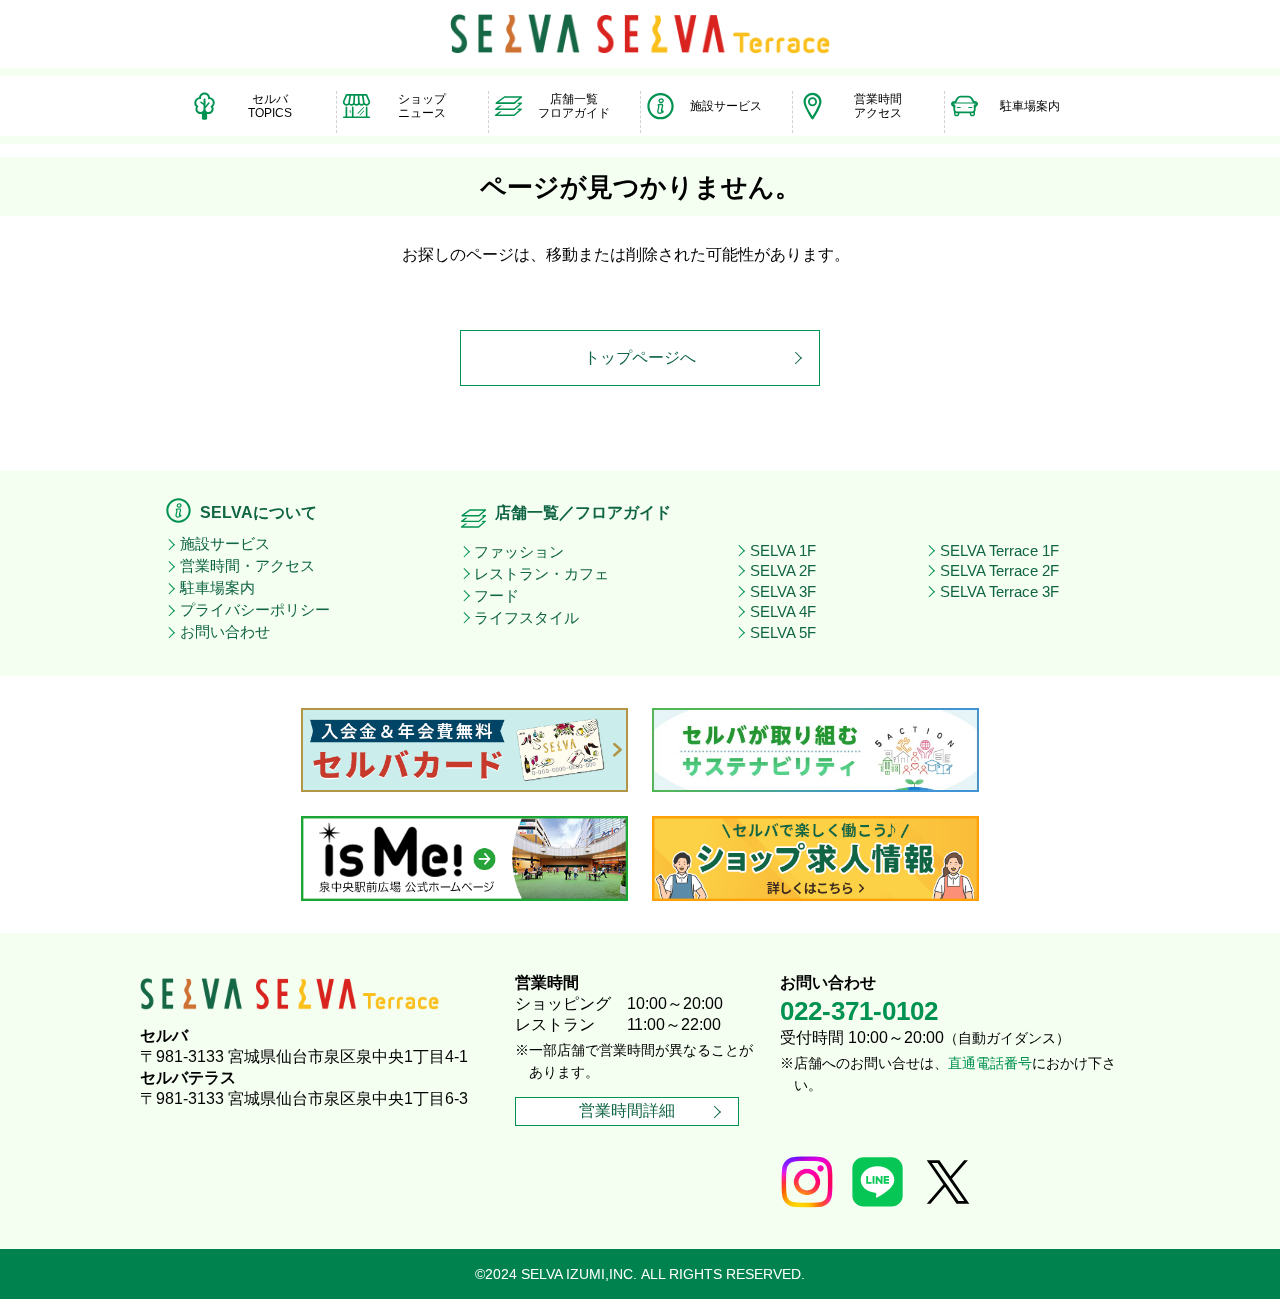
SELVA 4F (783, 612)
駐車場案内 (217, 588)
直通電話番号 (990, 1063)
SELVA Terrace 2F (999, 571)
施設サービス (225, 544)
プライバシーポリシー (255, 610)
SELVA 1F (783, 551)
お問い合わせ (225, 632)
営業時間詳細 (627, 1110)
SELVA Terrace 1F (999, 551)
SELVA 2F (783, 571)
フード (496, 596)
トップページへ (640, 357)
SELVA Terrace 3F (999, 592)
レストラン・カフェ (541, 574)
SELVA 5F (783, 633)
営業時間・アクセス (247, 566)
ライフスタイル (526, 618)
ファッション (519, 552)
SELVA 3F (783, 592)
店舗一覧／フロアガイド (583, 512)
